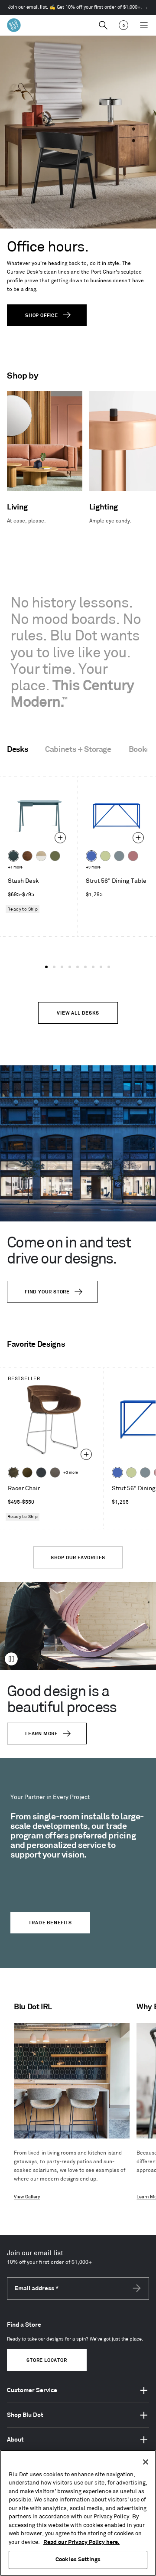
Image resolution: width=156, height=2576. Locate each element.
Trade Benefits (50, 1923)
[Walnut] (27, 856)
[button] (46, 967)
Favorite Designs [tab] (36, 1345)
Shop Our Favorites (78, 1558)
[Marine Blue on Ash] (13, 856)
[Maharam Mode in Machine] (41, 1472)
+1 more (15, 867)
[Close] (146, 2462)
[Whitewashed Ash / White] (41, 856)
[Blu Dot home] (14, 25)
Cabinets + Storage (78, 750)
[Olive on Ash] (55, 856)
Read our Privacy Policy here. (81, 2542)
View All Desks (78, 1013)
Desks (17, 750)
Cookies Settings (78, 2560)
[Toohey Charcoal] (55, 1472)
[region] (78, 2513)
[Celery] (105, 856)
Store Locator (47, 2361)
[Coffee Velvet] (13, 1472)
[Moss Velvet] (27, 1472)
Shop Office (42, 316)
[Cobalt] (91, 856)
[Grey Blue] (119, 856)
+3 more (93, 867)
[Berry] (133, 856)
